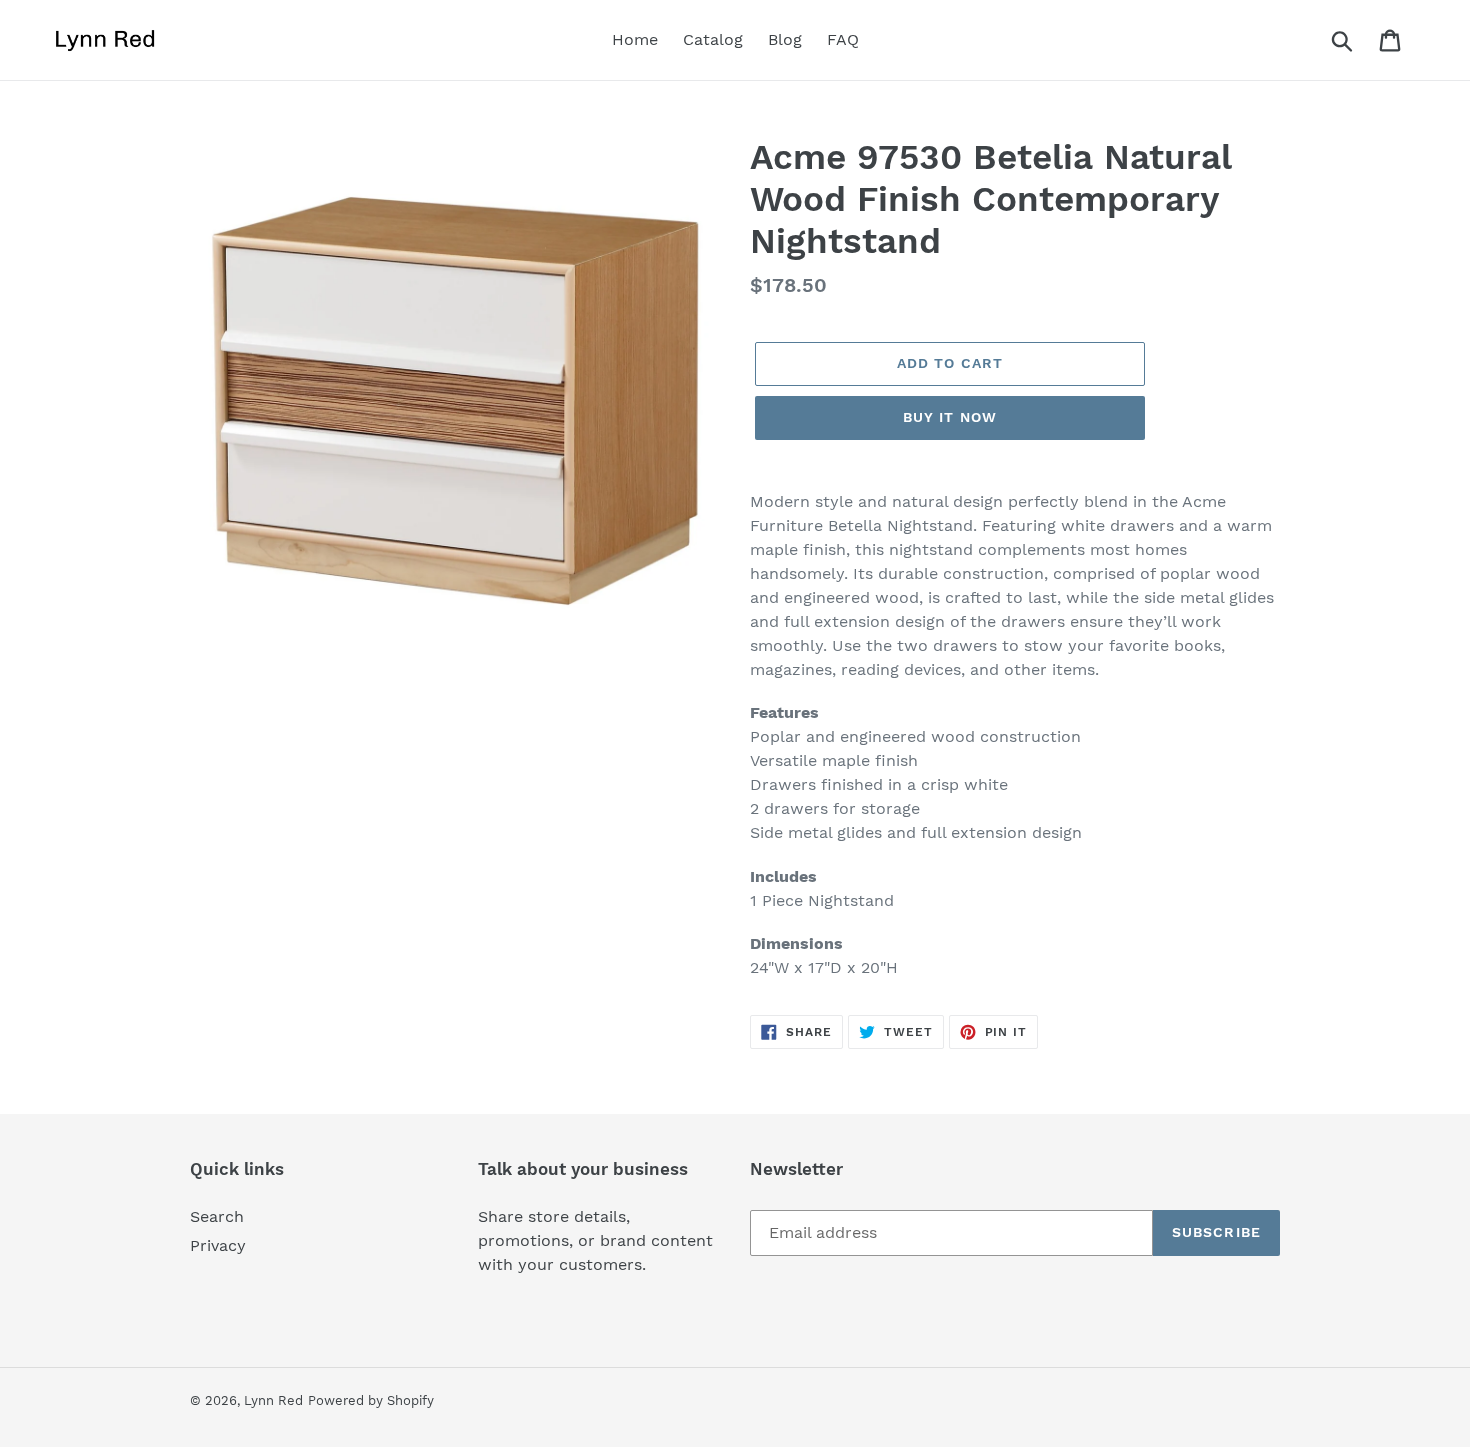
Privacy (218, 1245)
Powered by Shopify (371, 1400)
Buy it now (950, 417)
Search (217, 1216)
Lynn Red (273, 1400)
